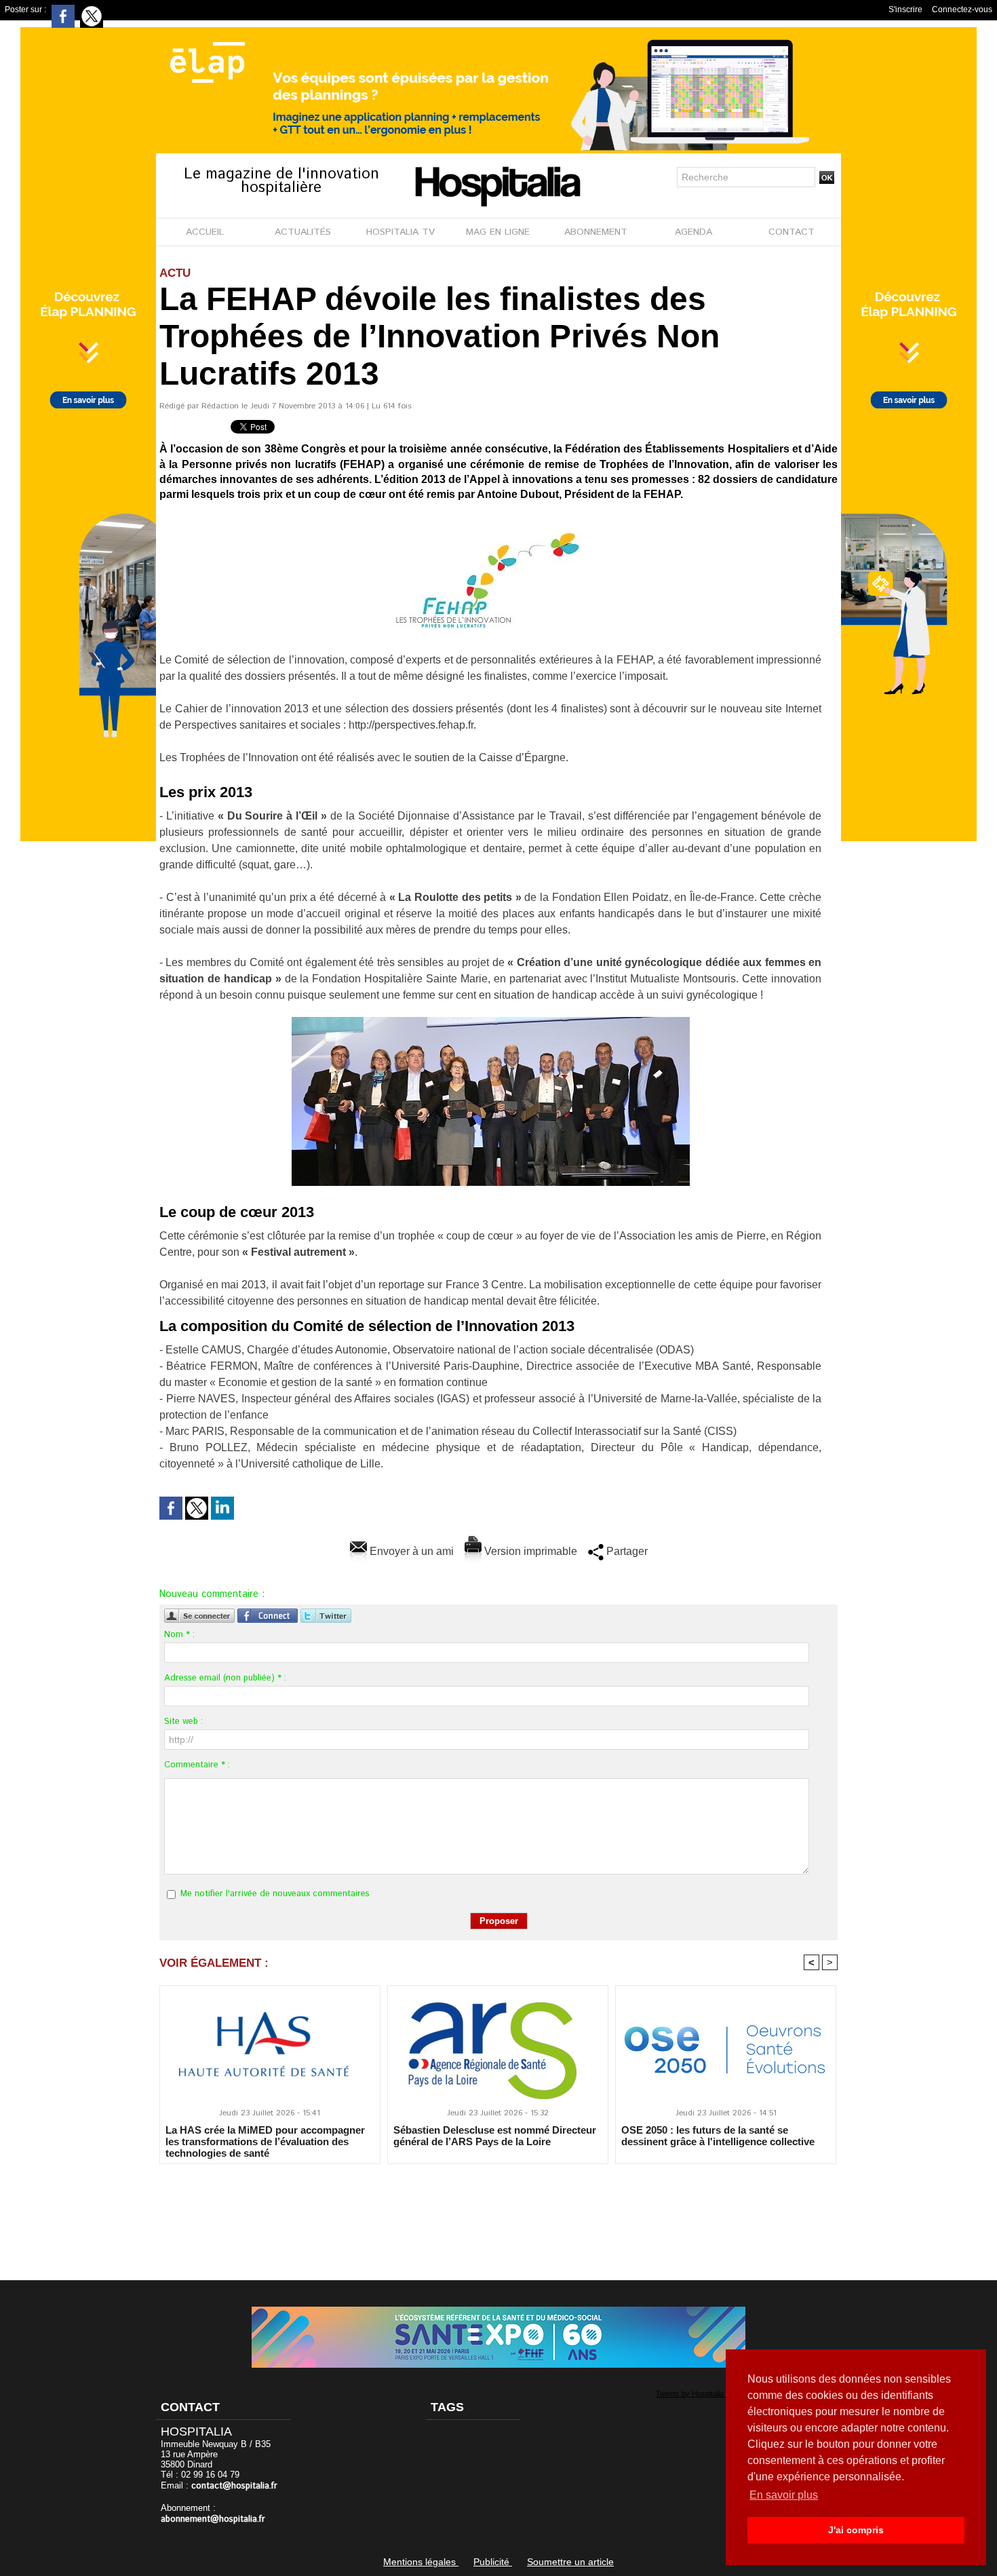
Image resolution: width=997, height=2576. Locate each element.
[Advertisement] (498, 2213)
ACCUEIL (205, 232)
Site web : (183, 1722)
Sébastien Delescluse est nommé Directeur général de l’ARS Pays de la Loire (495, 2136)
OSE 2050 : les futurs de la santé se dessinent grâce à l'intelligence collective (718, 2136)
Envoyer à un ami (410, 1551)
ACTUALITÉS (303, 232)
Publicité (493, 2562)
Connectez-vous (962, 9)
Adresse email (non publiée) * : (225, 1678)
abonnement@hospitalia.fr (213, 2519)
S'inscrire (905, 9)
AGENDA (693, 232)
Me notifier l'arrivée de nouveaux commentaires (275, 1894)
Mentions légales (421, 2562)
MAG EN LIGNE (498, 232)
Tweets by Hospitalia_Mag (699, 2394)
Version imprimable (529, 1551)
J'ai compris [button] (856, 2530)
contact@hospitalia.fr (234, 2486)
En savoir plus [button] (784, 2495)
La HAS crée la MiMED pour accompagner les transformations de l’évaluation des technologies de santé (265, 2141)
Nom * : (179, 1635)
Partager (626, 1551)
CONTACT (791, 232)
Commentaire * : (197, 1765)
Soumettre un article (570, 2562)
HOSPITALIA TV (400, 232)
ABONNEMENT (596, 232)
